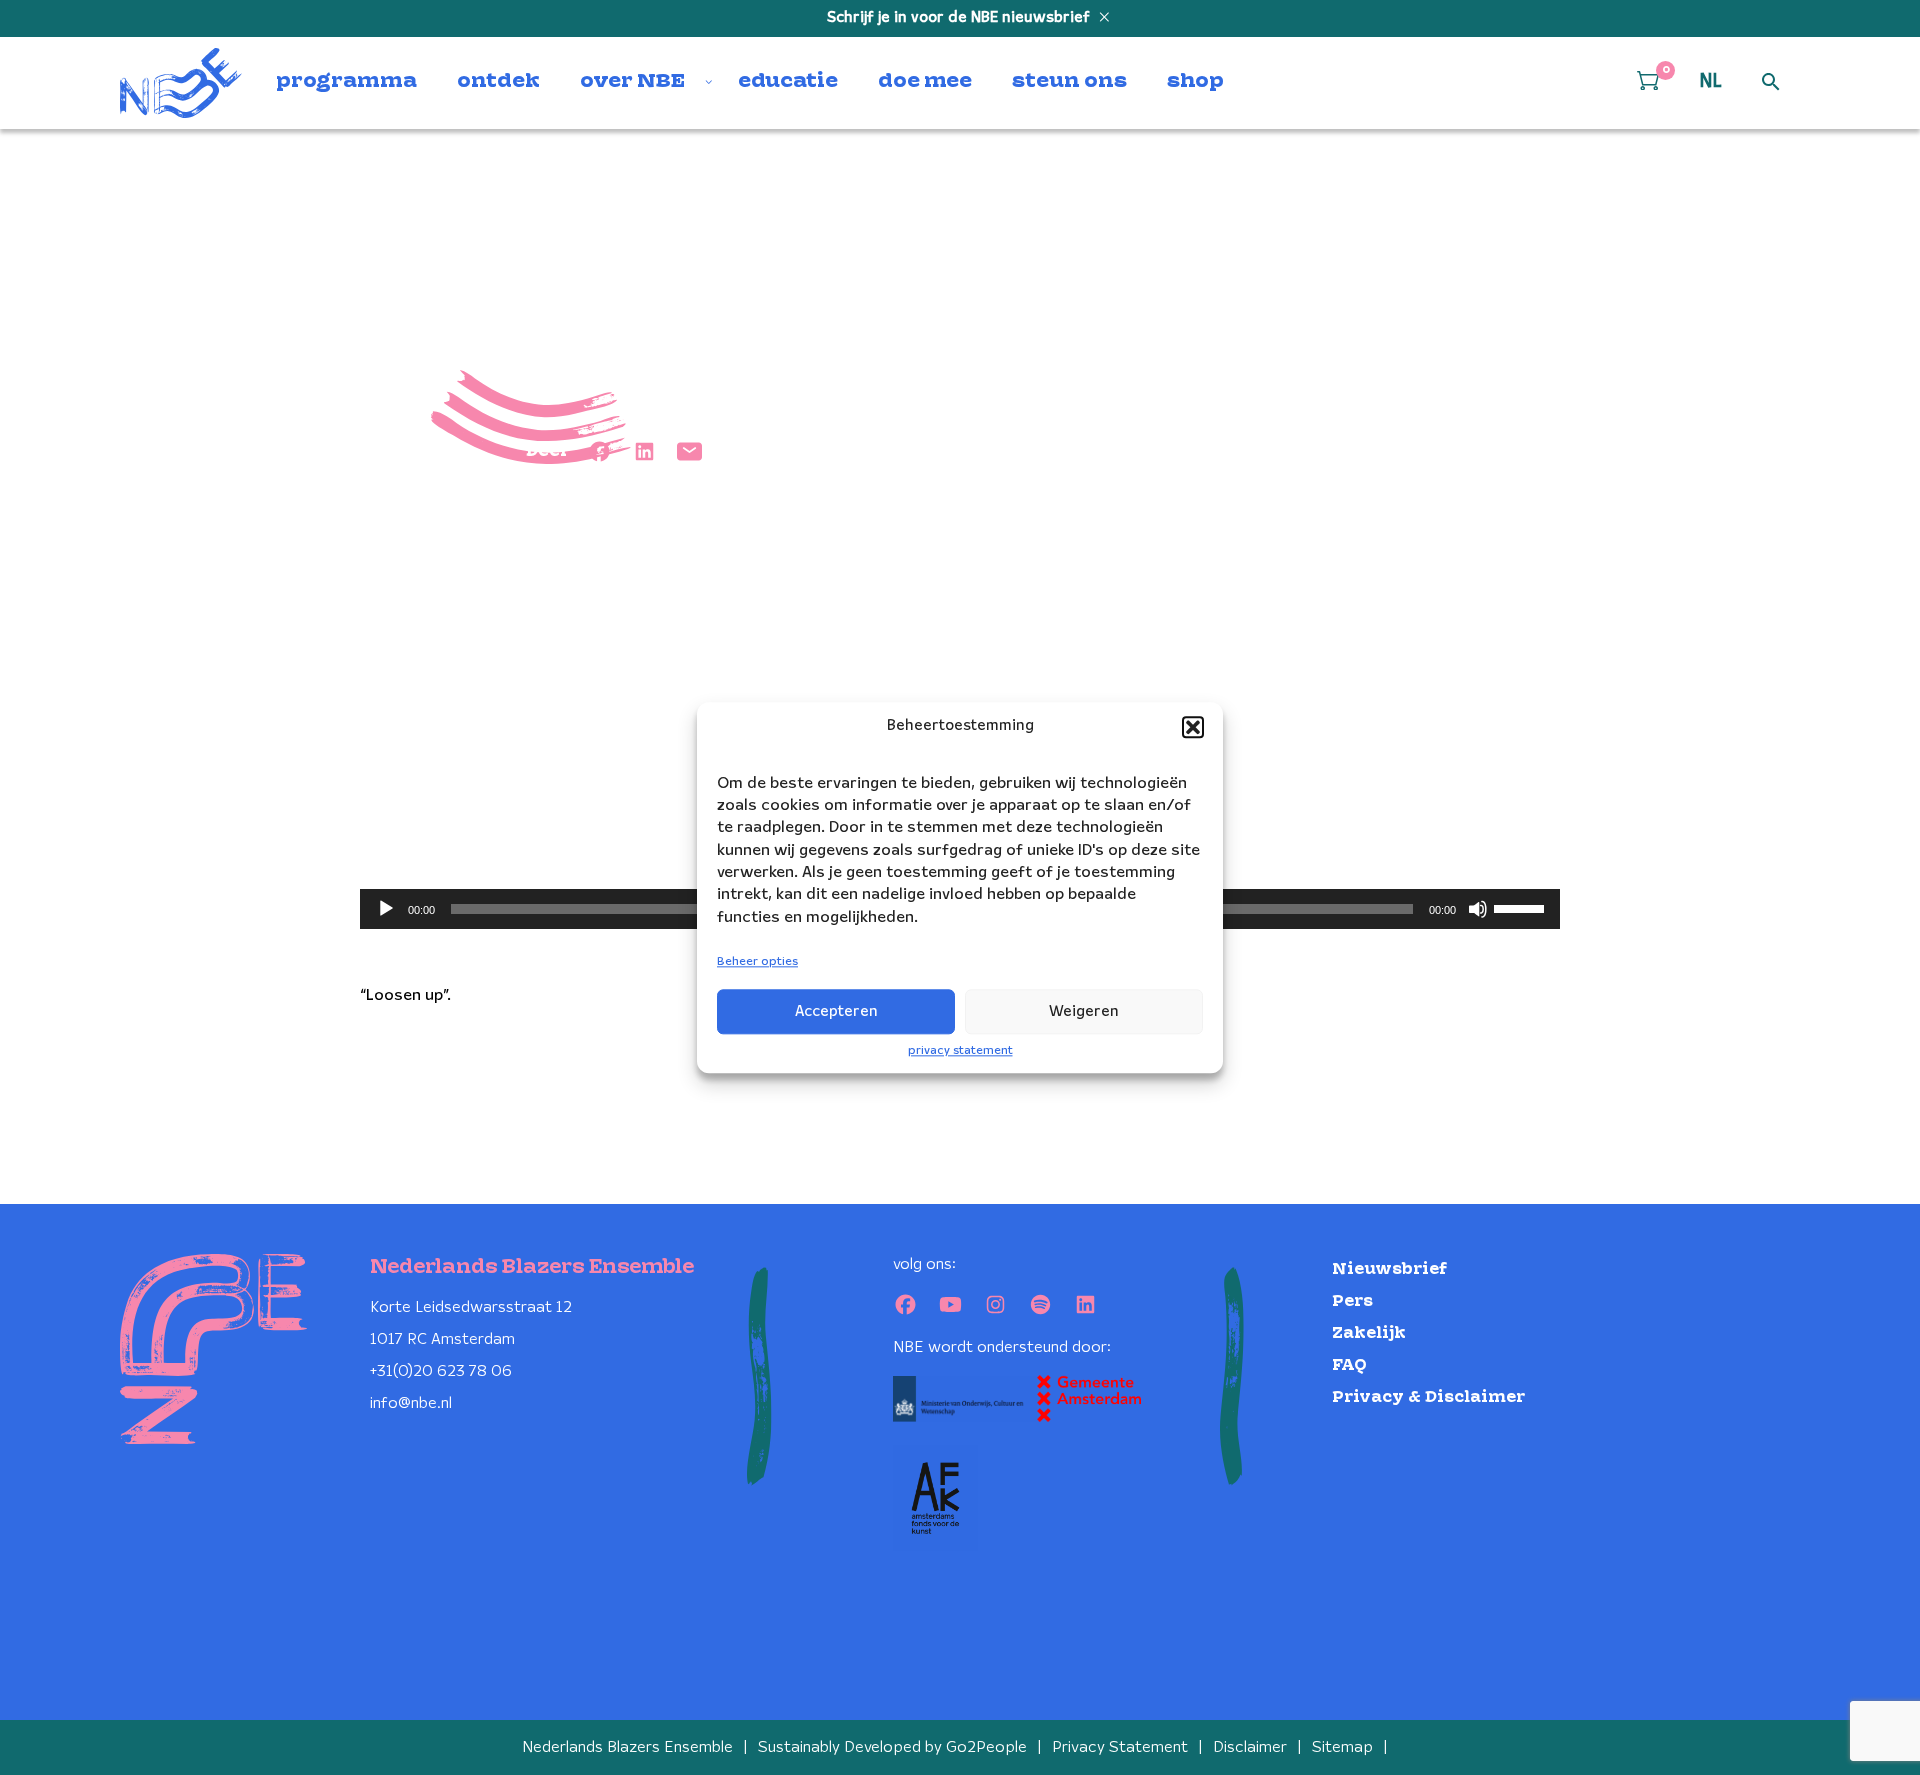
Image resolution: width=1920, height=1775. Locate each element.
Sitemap (1342, 1747)
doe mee (925, 82)
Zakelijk (1369, 1333)
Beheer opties (757, 962)
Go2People (986, 1747)
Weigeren (1084, 1012)
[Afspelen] (386, 909)
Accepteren (836, 1012)
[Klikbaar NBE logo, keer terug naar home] (181, 83)
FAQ (1349, 1365)
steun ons (1069, 82)
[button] (1193, 727)
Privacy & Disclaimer (1428, 1397)
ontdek (498, 82)
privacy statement (960, 1050)
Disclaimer (1250, 1747)
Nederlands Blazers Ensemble (627, 1747)
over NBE (632, 82)
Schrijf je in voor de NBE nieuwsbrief (960, 18)
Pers (1352, 1301)
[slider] (1522, 907)
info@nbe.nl (411, 1403)
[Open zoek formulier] (1771, 83)
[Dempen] (1478, 909)
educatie (788, 82)
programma (346, 82)
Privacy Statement (1120, 1747)
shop (1195, 82)
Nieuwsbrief (1389, 1269)
